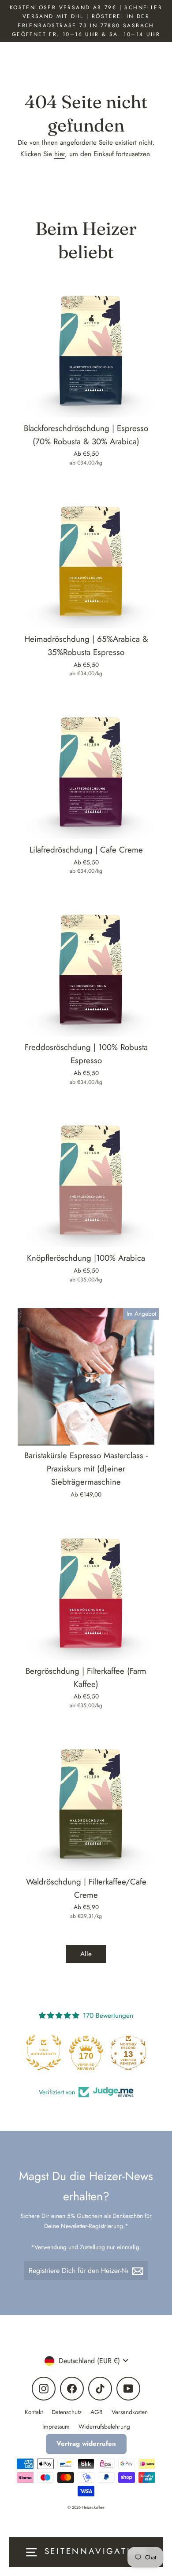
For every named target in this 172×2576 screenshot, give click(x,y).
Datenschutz (67, 2412)
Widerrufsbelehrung (104, 2426)
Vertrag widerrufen (86, 2444)
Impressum (56, 2426)
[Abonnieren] (138, 2270)
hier (60, 154)
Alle (86, 1954)
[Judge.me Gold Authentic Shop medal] (46, 2053)
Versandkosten (130, 2412)
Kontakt (34, 2412)
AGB (97, 2412)
